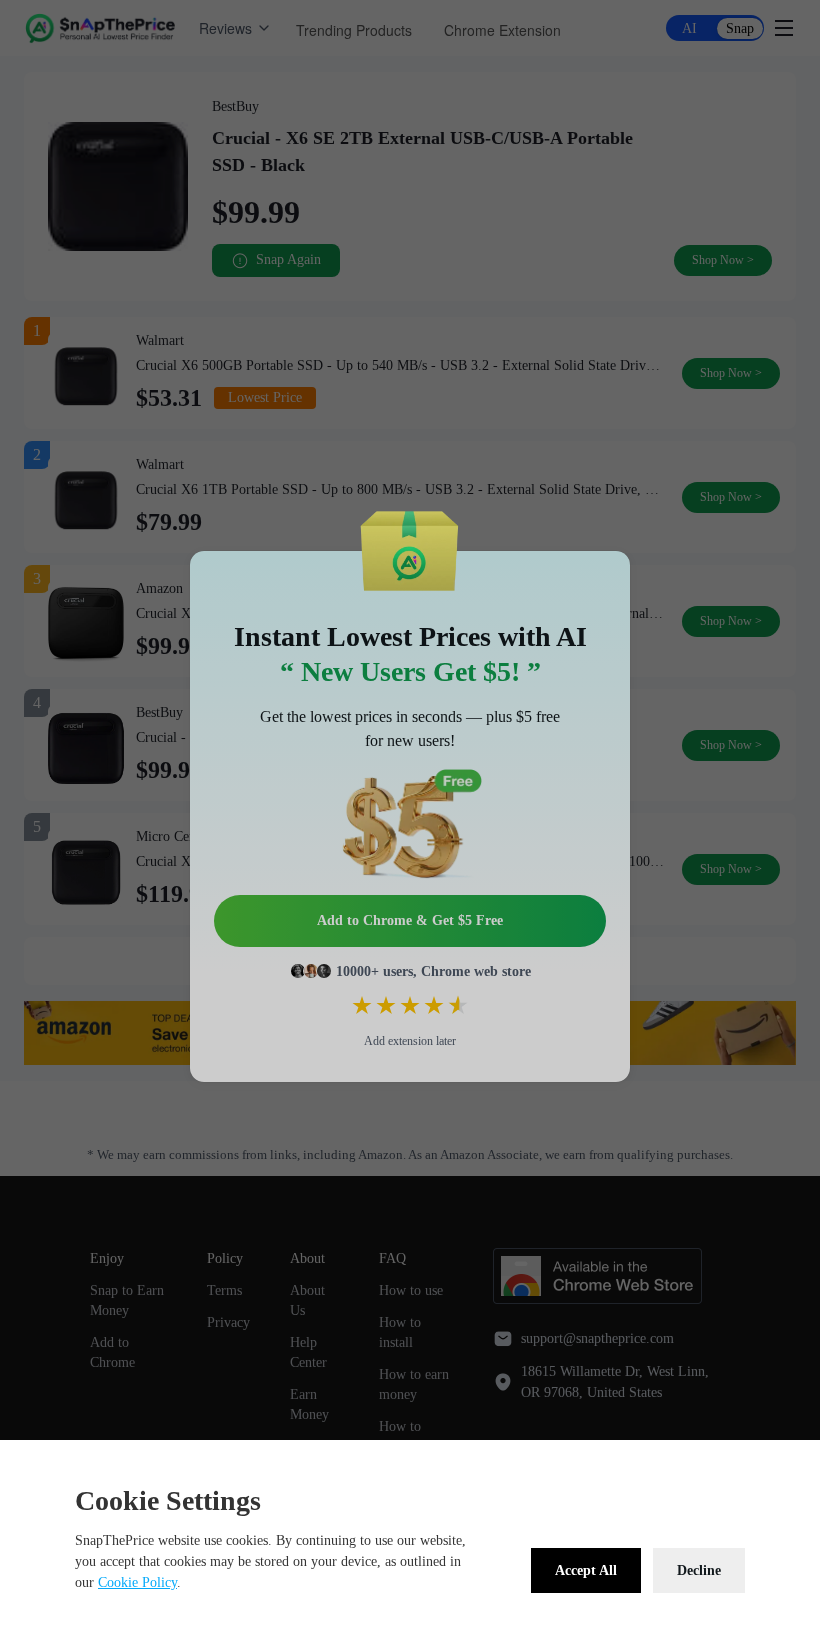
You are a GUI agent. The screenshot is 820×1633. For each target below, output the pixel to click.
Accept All (586, 1570)
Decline (699, 1570)
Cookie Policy (137, 1582)
